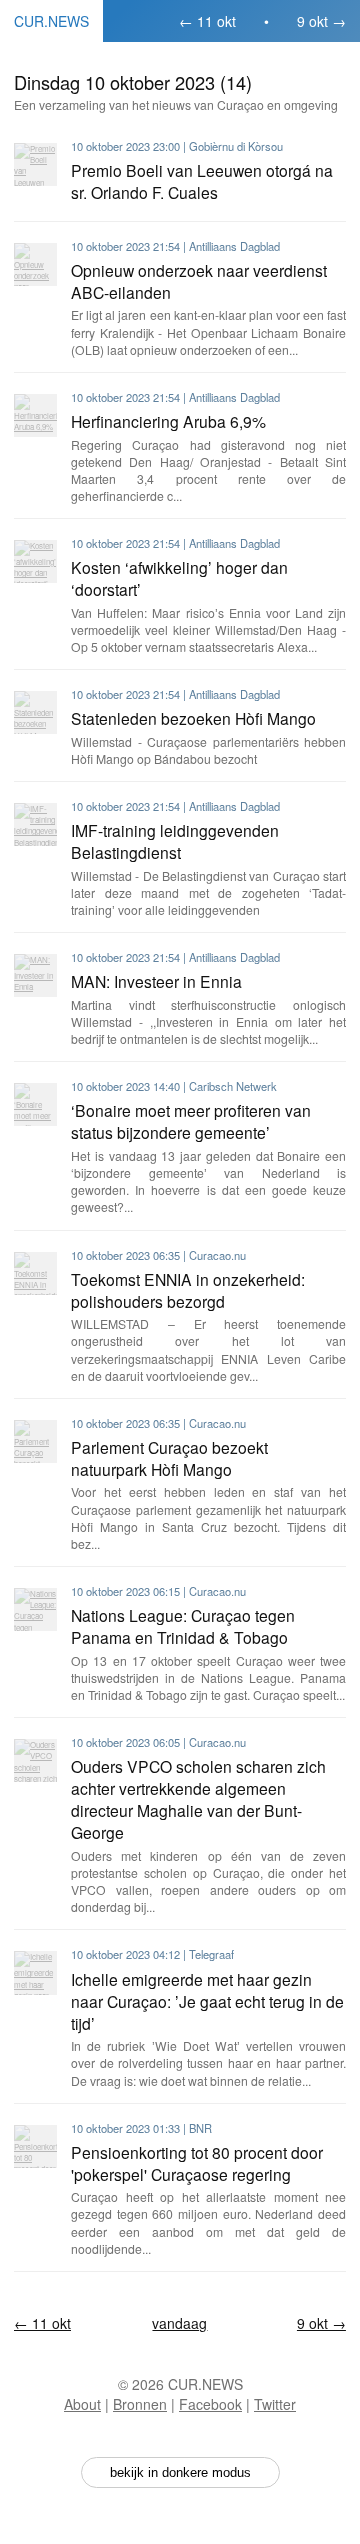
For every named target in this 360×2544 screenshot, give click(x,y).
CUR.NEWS (51, 21)
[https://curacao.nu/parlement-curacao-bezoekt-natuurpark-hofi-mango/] (35, 1441)
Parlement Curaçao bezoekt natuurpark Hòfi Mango (169, 1458)
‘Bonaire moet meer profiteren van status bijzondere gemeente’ (191, 1121)
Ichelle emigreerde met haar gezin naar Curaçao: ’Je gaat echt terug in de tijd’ (207, 2001)
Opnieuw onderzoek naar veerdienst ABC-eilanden (199, 281)
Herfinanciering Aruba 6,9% (168, 421)
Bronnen (140, 2404)
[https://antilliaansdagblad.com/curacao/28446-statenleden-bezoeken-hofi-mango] (35, 712)
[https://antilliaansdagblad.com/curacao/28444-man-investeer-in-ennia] (35, 975)
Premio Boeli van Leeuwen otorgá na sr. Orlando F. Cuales (202, 181)
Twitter (275, 2404)
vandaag (179, 2323)
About (82, 2404)
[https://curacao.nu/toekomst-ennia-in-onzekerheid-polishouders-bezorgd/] (35, 1273)
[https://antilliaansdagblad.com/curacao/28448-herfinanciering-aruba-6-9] (35, 415)
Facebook (210, 2404)
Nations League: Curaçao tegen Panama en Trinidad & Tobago (183, 1626)
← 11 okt (207, 21)
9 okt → (321, 21)
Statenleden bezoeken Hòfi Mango (193, 718)
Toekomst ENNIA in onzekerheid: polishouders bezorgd (188, 1290)
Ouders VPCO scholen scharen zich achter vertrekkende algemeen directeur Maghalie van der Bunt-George (198, 1799)
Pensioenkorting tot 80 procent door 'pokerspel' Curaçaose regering (197, 2163)
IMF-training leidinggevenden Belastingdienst (175, 841)
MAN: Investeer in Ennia (156, 981)
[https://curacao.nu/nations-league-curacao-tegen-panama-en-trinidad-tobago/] (35, 1609)
